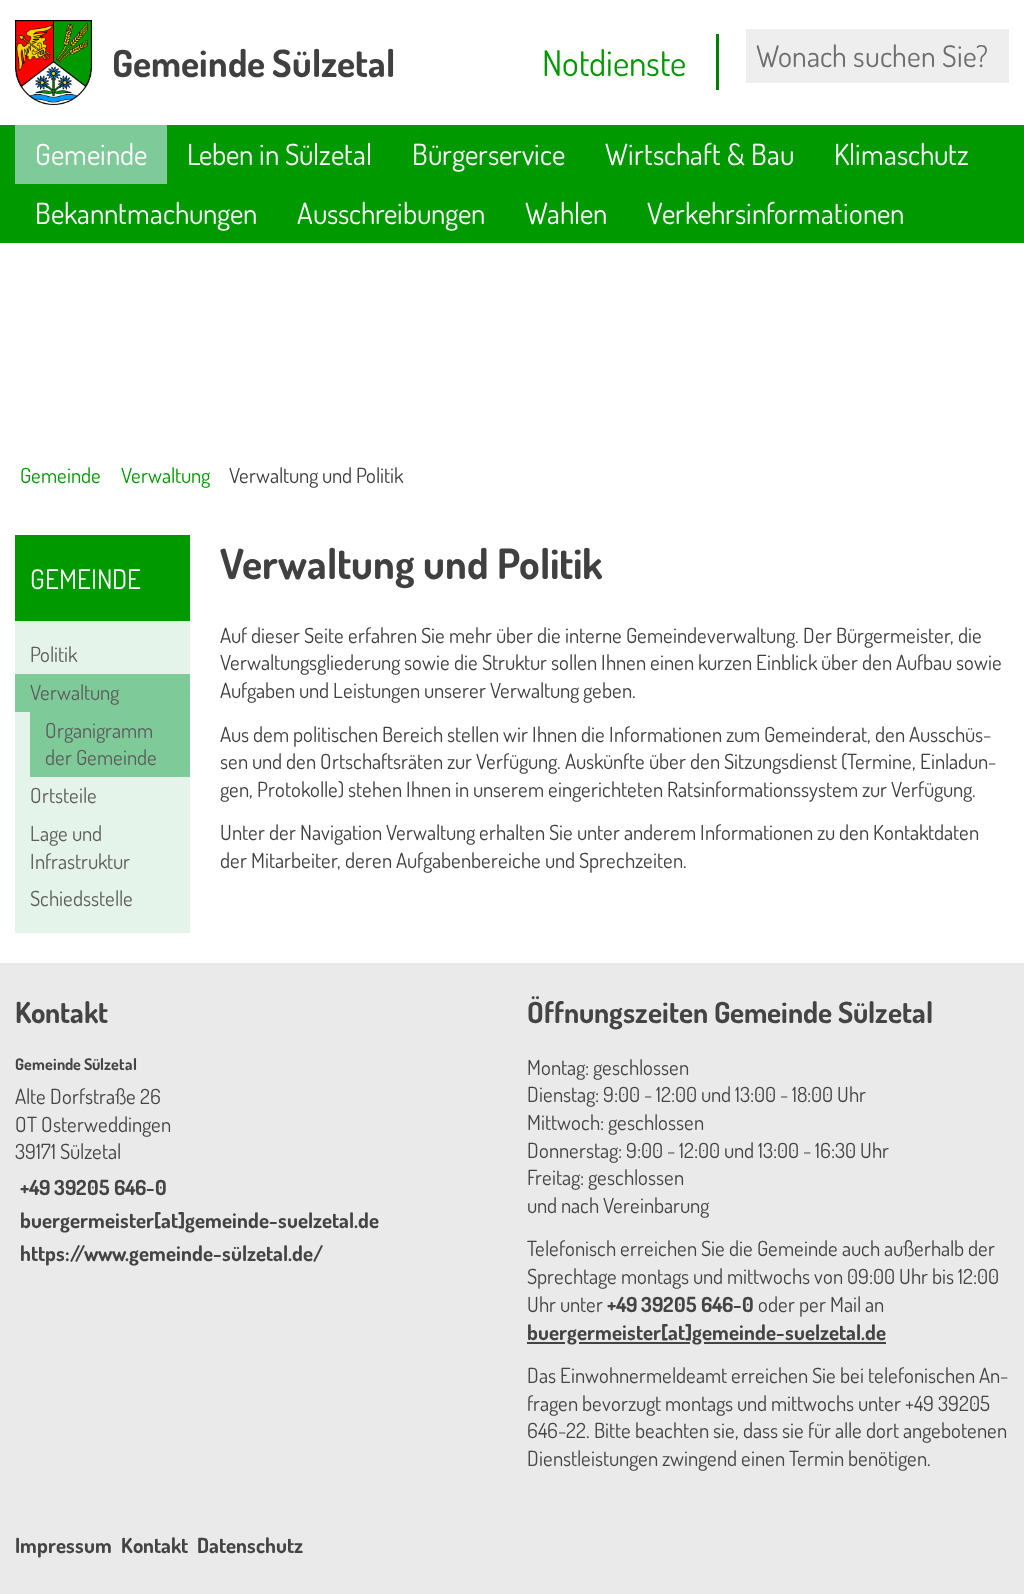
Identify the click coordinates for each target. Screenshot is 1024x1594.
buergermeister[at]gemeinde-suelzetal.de (197, 1220)
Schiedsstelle (81, 898)
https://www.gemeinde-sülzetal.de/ (169, 1253)
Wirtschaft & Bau (699, 153)
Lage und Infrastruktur (80, 847)
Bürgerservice (488, 153)
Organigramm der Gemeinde (101, 744)
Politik (53, 654)
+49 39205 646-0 (91, 1187)
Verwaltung (165, 475)
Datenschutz (250, 1545)
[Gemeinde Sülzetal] (256, 1161)
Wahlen (566, 212)
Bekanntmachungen (146, 212)
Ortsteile (63, 795)
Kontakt (154, 1545)
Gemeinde (91, 153)
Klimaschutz (901, 153)
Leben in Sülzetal (279, 153)
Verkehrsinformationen (775, 212)
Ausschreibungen (391, 212)
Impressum (63, 1545)
